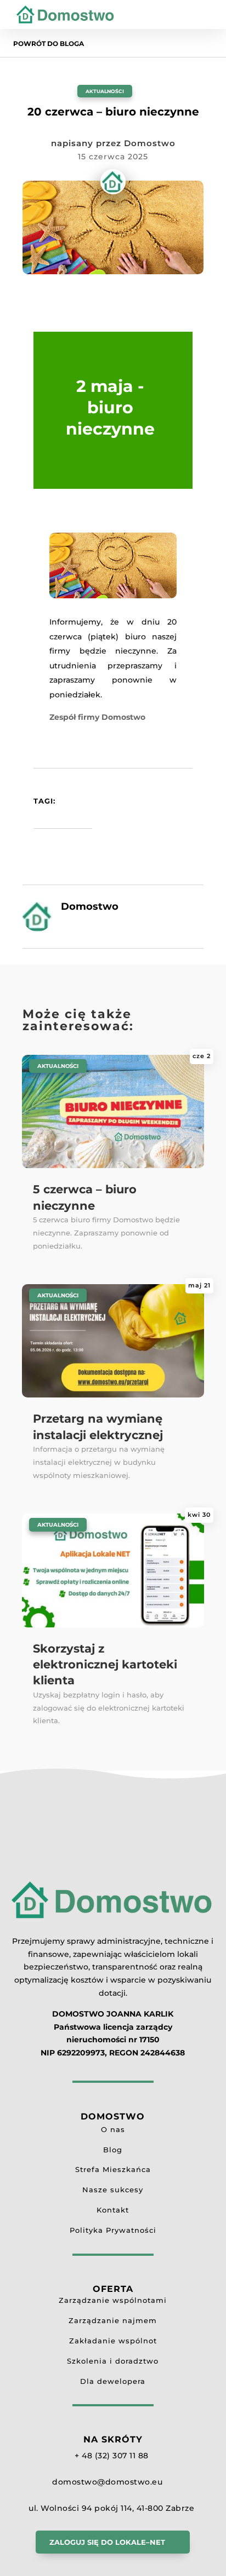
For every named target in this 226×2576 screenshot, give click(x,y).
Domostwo (150, 143)
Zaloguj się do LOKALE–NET (107, 2542)
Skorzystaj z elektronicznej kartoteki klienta (105, 1665)
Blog (113, 2150)
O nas (113, 2129)
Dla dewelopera (113, 2381)
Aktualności (105, 91)
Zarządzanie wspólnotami (113, 2300)
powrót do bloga (49, 44)
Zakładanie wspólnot (113, 2341)
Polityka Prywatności (113, 2230)
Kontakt (113, 2210)
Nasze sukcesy (113, 2190)
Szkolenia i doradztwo (113, 2361)
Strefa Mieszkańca (113, 2169)
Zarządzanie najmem (113, 2320)
